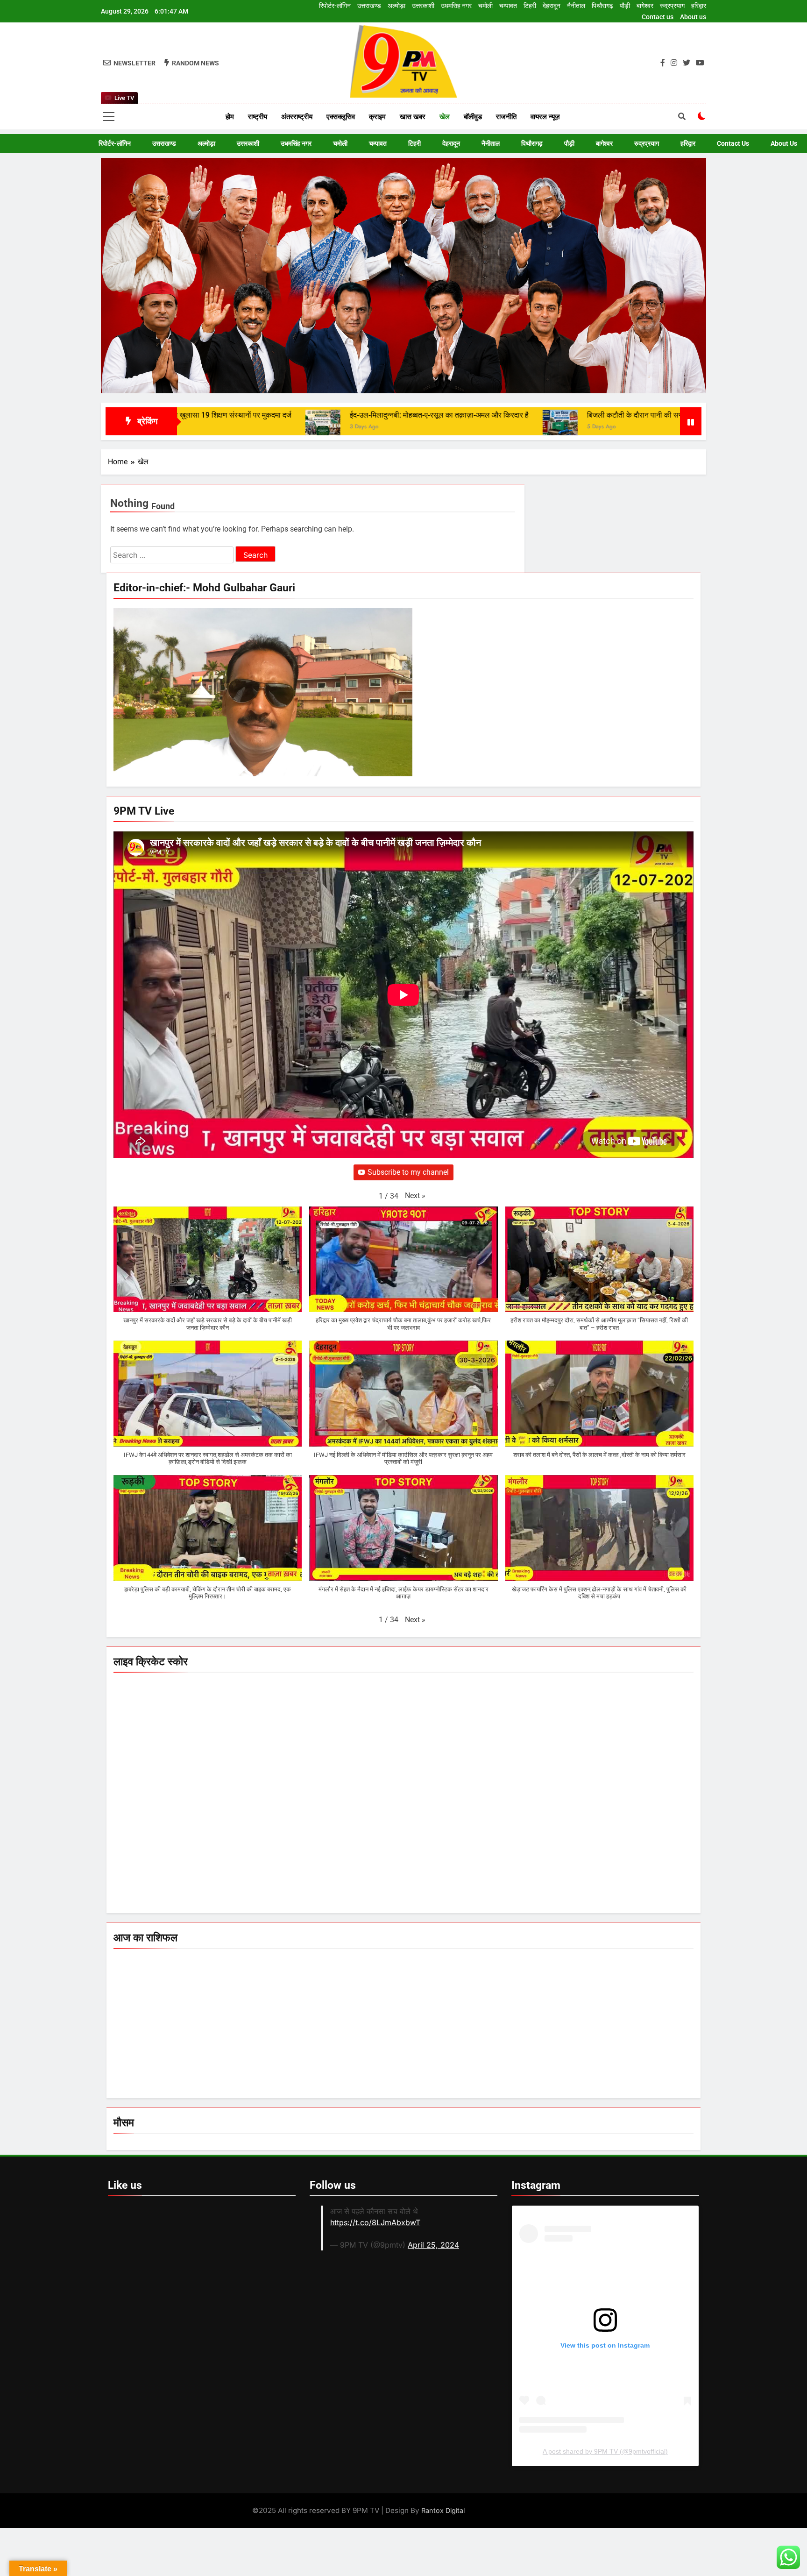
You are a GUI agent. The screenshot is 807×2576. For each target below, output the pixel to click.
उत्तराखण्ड (369, 6)
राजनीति (506, 117)
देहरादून (552, 6)
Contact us (658, 17)
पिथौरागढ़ (602, 6)
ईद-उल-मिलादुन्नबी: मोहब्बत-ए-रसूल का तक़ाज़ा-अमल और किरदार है (238, 415)
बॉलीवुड (473, 117)
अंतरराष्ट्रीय (297, 117)
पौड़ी (625, 6)
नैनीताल (576, 6)
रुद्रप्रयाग (672, 6)
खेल (445, 117)
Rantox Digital (443, 2510)
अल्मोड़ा (396, 6)
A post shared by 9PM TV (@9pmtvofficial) (605, 2451)
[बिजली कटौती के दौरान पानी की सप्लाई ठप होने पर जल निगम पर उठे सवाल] (359, 427)
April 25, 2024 (433, 2245)
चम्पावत (508, 6)
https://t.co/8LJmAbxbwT (375, 2222)
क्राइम (377, 117)
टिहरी (530, 6)
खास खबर (413, 117)
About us (693, 17)
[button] (415, 1196)
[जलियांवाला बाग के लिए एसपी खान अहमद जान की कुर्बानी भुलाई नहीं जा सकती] (616, 427)
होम (230, 117)
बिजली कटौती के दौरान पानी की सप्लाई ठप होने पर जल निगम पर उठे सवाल (485, 415)
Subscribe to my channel (408, 1172)
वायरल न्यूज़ (545, 117)
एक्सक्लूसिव (341, 117)
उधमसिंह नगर (456, 6)
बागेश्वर (645, 6)
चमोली (485, 6)
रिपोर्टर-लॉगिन (335, 6)
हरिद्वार (699, 6)
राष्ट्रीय (258, 117)
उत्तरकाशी (423, 6)
